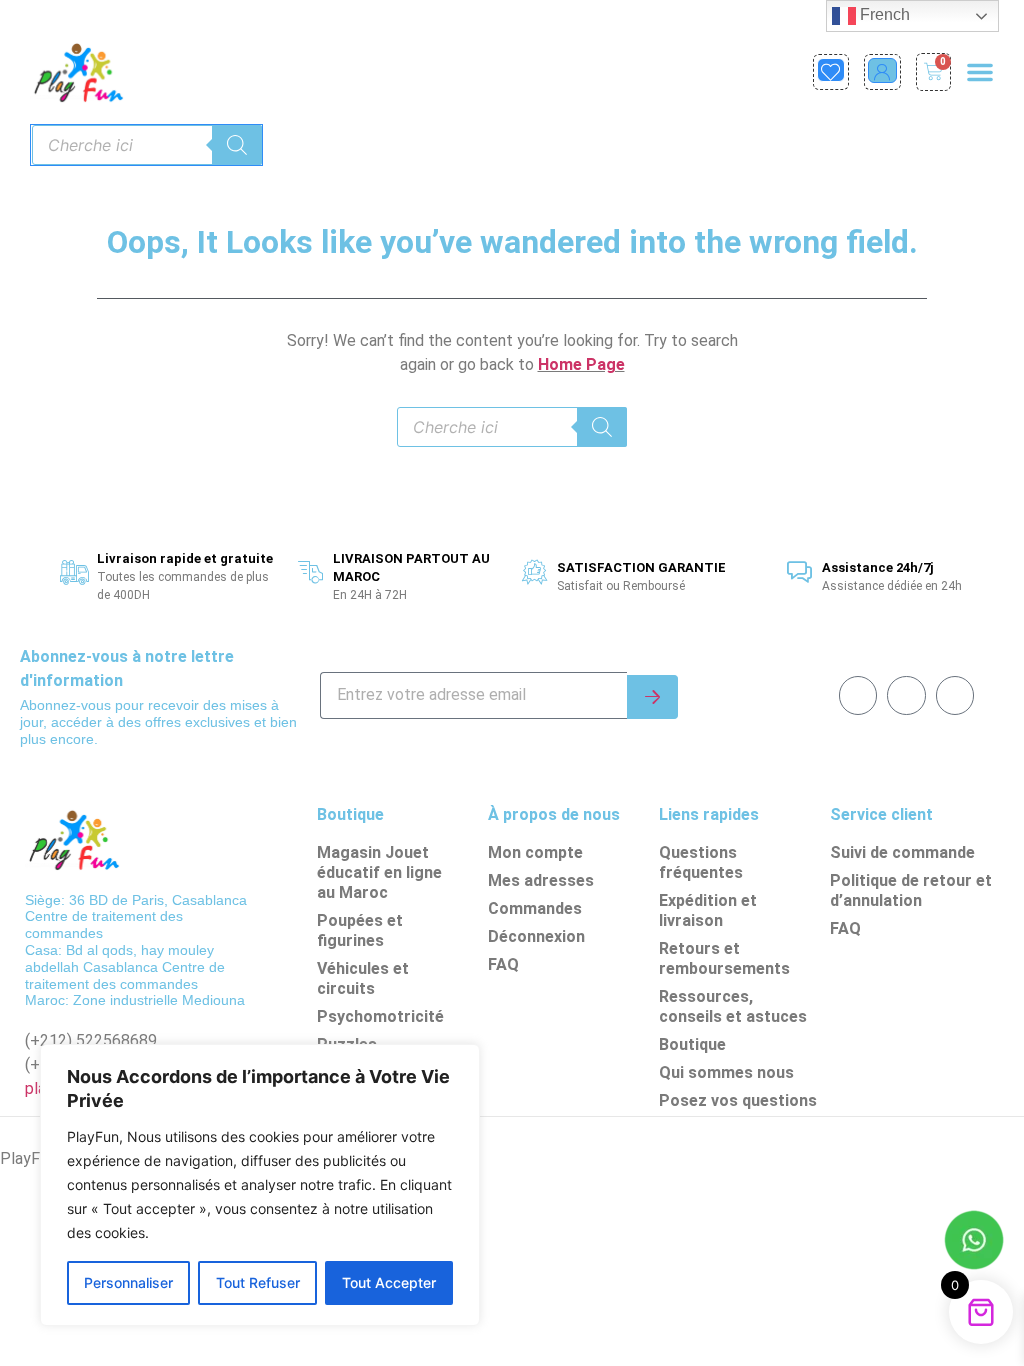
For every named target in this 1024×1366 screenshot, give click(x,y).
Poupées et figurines (360, 930)
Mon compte (535, 852)
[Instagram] (955, 695)
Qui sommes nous (726, 1072)
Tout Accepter (389, 1282)
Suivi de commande (902, 852)
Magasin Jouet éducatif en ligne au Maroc (379, 872)
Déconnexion (536, 936)
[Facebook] (858, 695)
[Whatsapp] (906, 695)
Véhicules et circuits (363, 978)
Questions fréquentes (701, 862)
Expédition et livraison (708, 910)
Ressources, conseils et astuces (733, 1006)
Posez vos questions (738, 1100)
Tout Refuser (258, 1282)
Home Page (581, 364)
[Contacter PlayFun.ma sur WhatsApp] (974, 1243)
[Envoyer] (652, 697)
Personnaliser (128, 1282)
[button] (980, 72)
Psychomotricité (380, 1016)
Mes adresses (541, 880)
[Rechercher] (237, 145)
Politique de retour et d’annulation (911, 890)
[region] (260, 1185)
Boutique (692, 1044)
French (883, 14)
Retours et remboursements (724, 958)
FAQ (503, 964)
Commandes (535, 908)
